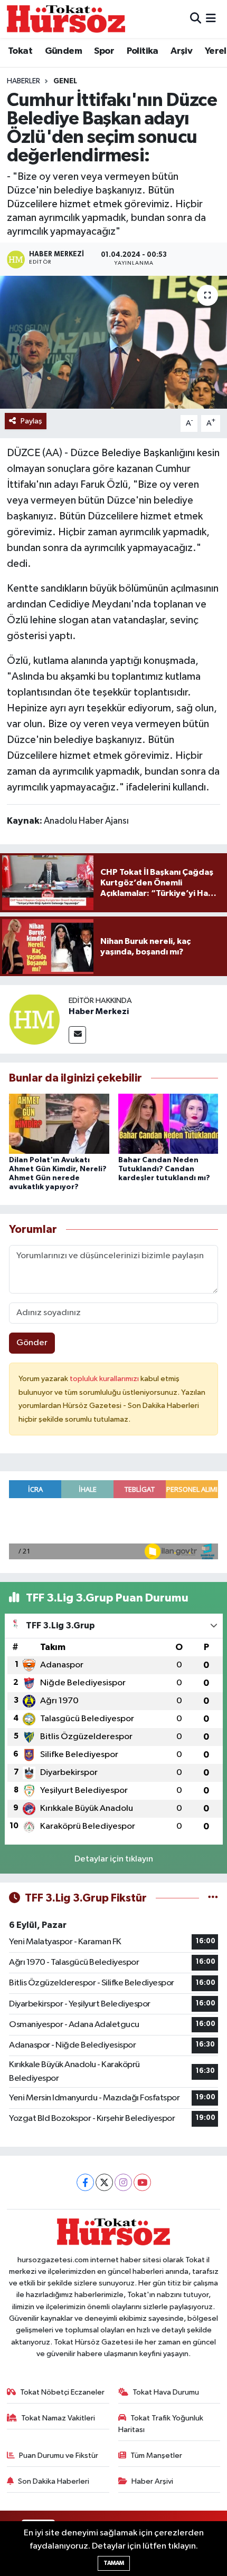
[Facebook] (85, 2182)
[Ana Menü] (211, 19)
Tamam (114, 2563)
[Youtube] (142, 2182)
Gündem (63, 51)
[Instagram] (123, 2182)
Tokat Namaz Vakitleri (58, 2418)
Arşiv (181, 51)
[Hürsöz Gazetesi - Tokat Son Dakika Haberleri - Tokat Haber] (66, 19)
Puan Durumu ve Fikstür (59, 2456)
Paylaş (31, 421)
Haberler (23, 81)
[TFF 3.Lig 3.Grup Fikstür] (213, 1898)
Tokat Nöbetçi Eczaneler (62, 2392)
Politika (143, 51)
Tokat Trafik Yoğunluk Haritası (161, 2424)
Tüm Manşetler (156, 2456)
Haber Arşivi (152, 2481)
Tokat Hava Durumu (166, 2392)
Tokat (20, 51)
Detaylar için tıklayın (114, 1859)
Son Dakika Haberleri (54, 2481)
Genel (65, 81)
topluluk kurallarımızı (105, 1379)
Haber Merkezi (99, 1011)
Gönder (32, 1343)
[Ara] (196, 19)
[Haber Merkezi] (34, 1019)
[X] (104, 2182)
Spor (104, 51)
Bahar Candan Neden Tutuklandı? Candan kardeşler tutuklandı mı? (164, 1169)
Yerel (216, 51)
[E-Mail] (77, 1035)
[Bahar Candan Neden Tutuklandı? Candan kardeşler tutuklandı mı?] (168, 1123)
